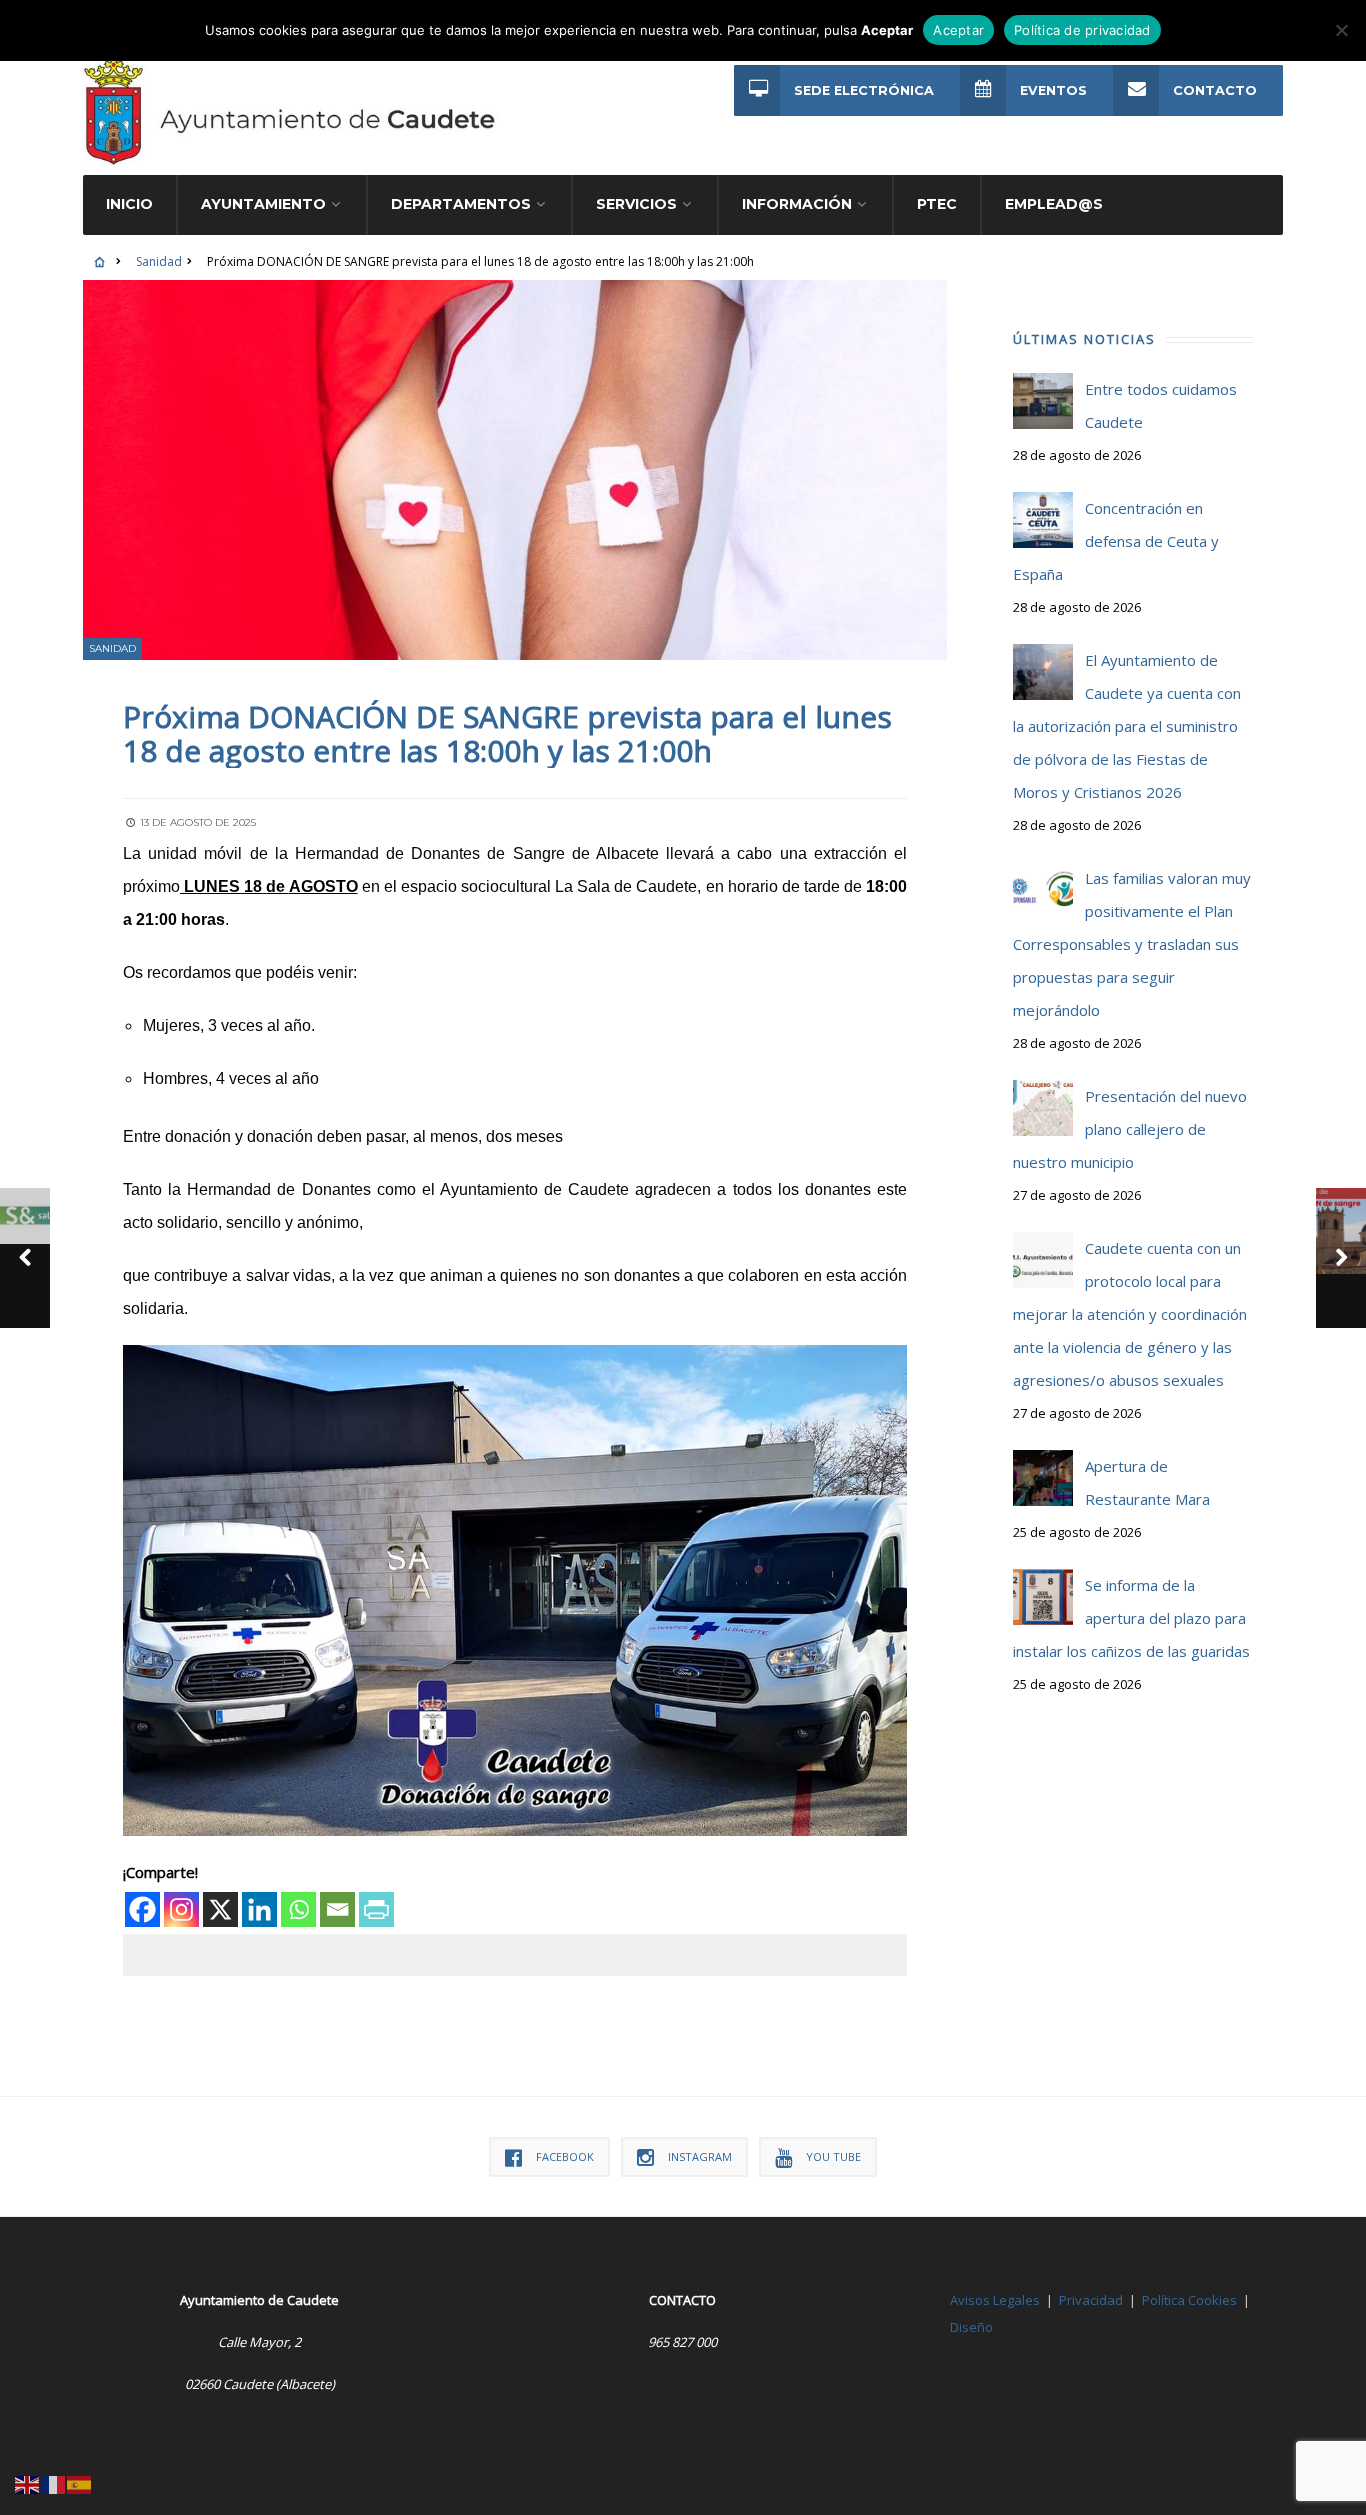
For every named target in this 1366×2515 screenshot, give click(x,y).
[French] (54, 2483)
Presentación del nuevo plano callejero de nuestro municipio (1130, 1129)
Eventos (1053, 90)
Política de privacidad (1082, 30)
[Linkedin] (259, 1909)
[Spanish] (80, 2483)
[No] (1341, 30)
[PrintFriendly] (376, 1909)
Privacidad (1091, 2300)
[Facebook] (142, 1909)
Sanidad (159, 261)
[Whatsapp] (298, 1909)
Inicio (129, 204)
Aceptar (958, 30)
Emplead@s (1054, 204)
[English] (28, 2483)
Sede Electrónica (864, 90)
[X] (220, 1909)
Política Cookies (1189, 2300)
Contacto (1215, 90)
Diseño (971, 2327)
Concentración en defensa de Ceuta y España (1116, 541)
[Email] (337, 1909)
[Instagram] (181, 1909)
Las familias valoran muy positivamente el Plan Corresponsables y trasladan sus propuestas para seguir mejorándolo (1132, 944)
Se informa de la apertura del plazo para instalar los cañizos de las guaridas (1131, 1618)
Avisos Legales (995, 2300)
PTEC (937, 204)
